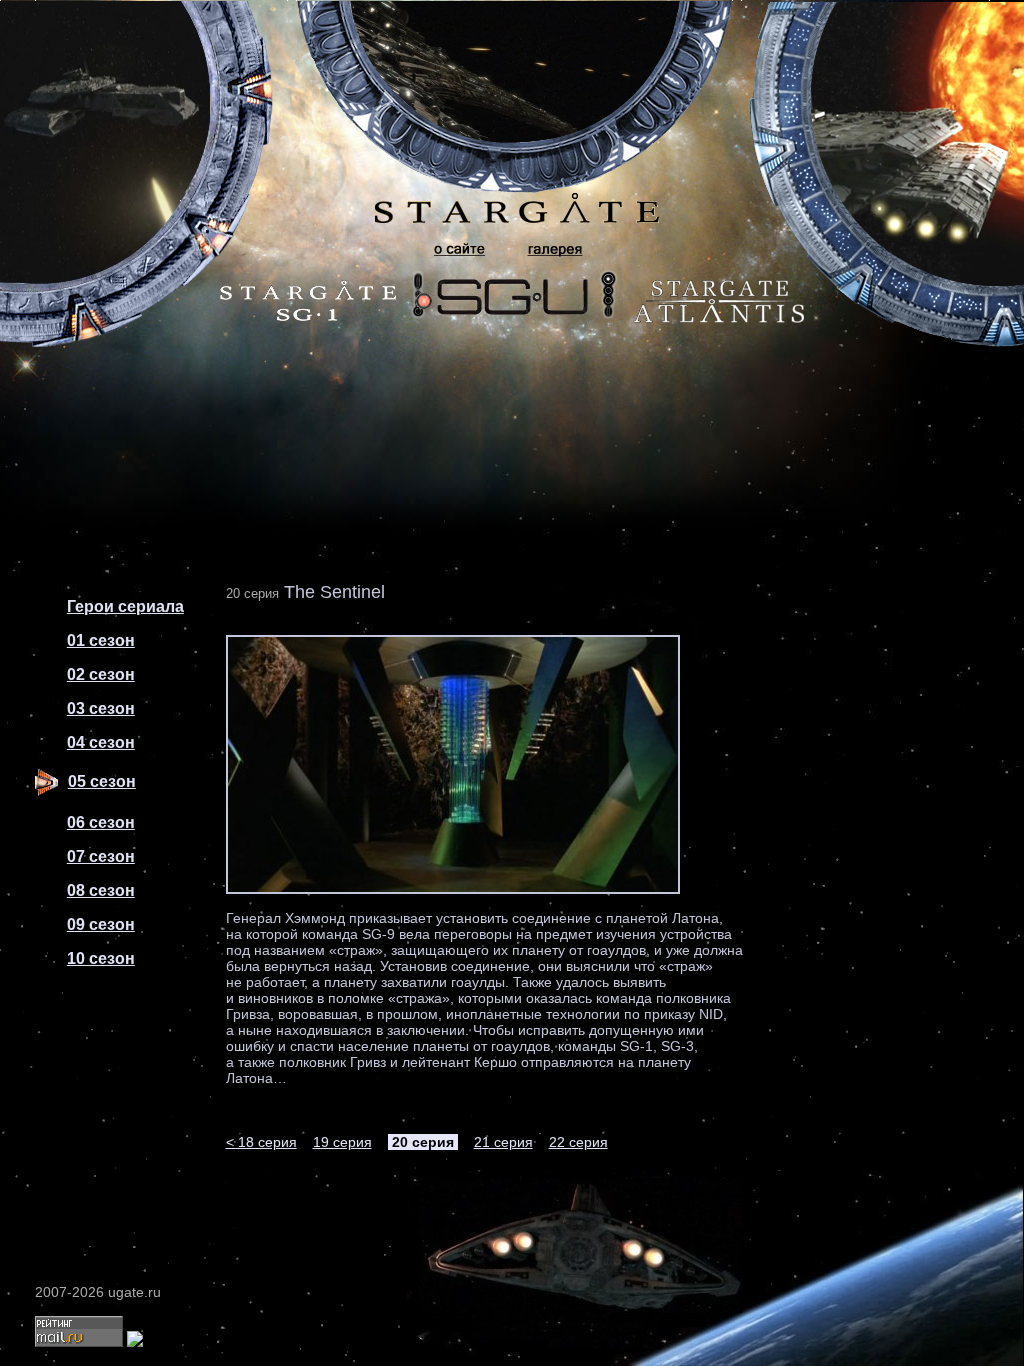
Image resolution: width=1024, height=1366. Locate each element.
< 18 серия (261, 1142)
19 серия (342, 1142)
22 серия (578, 1142)
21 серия (503, 1142)
